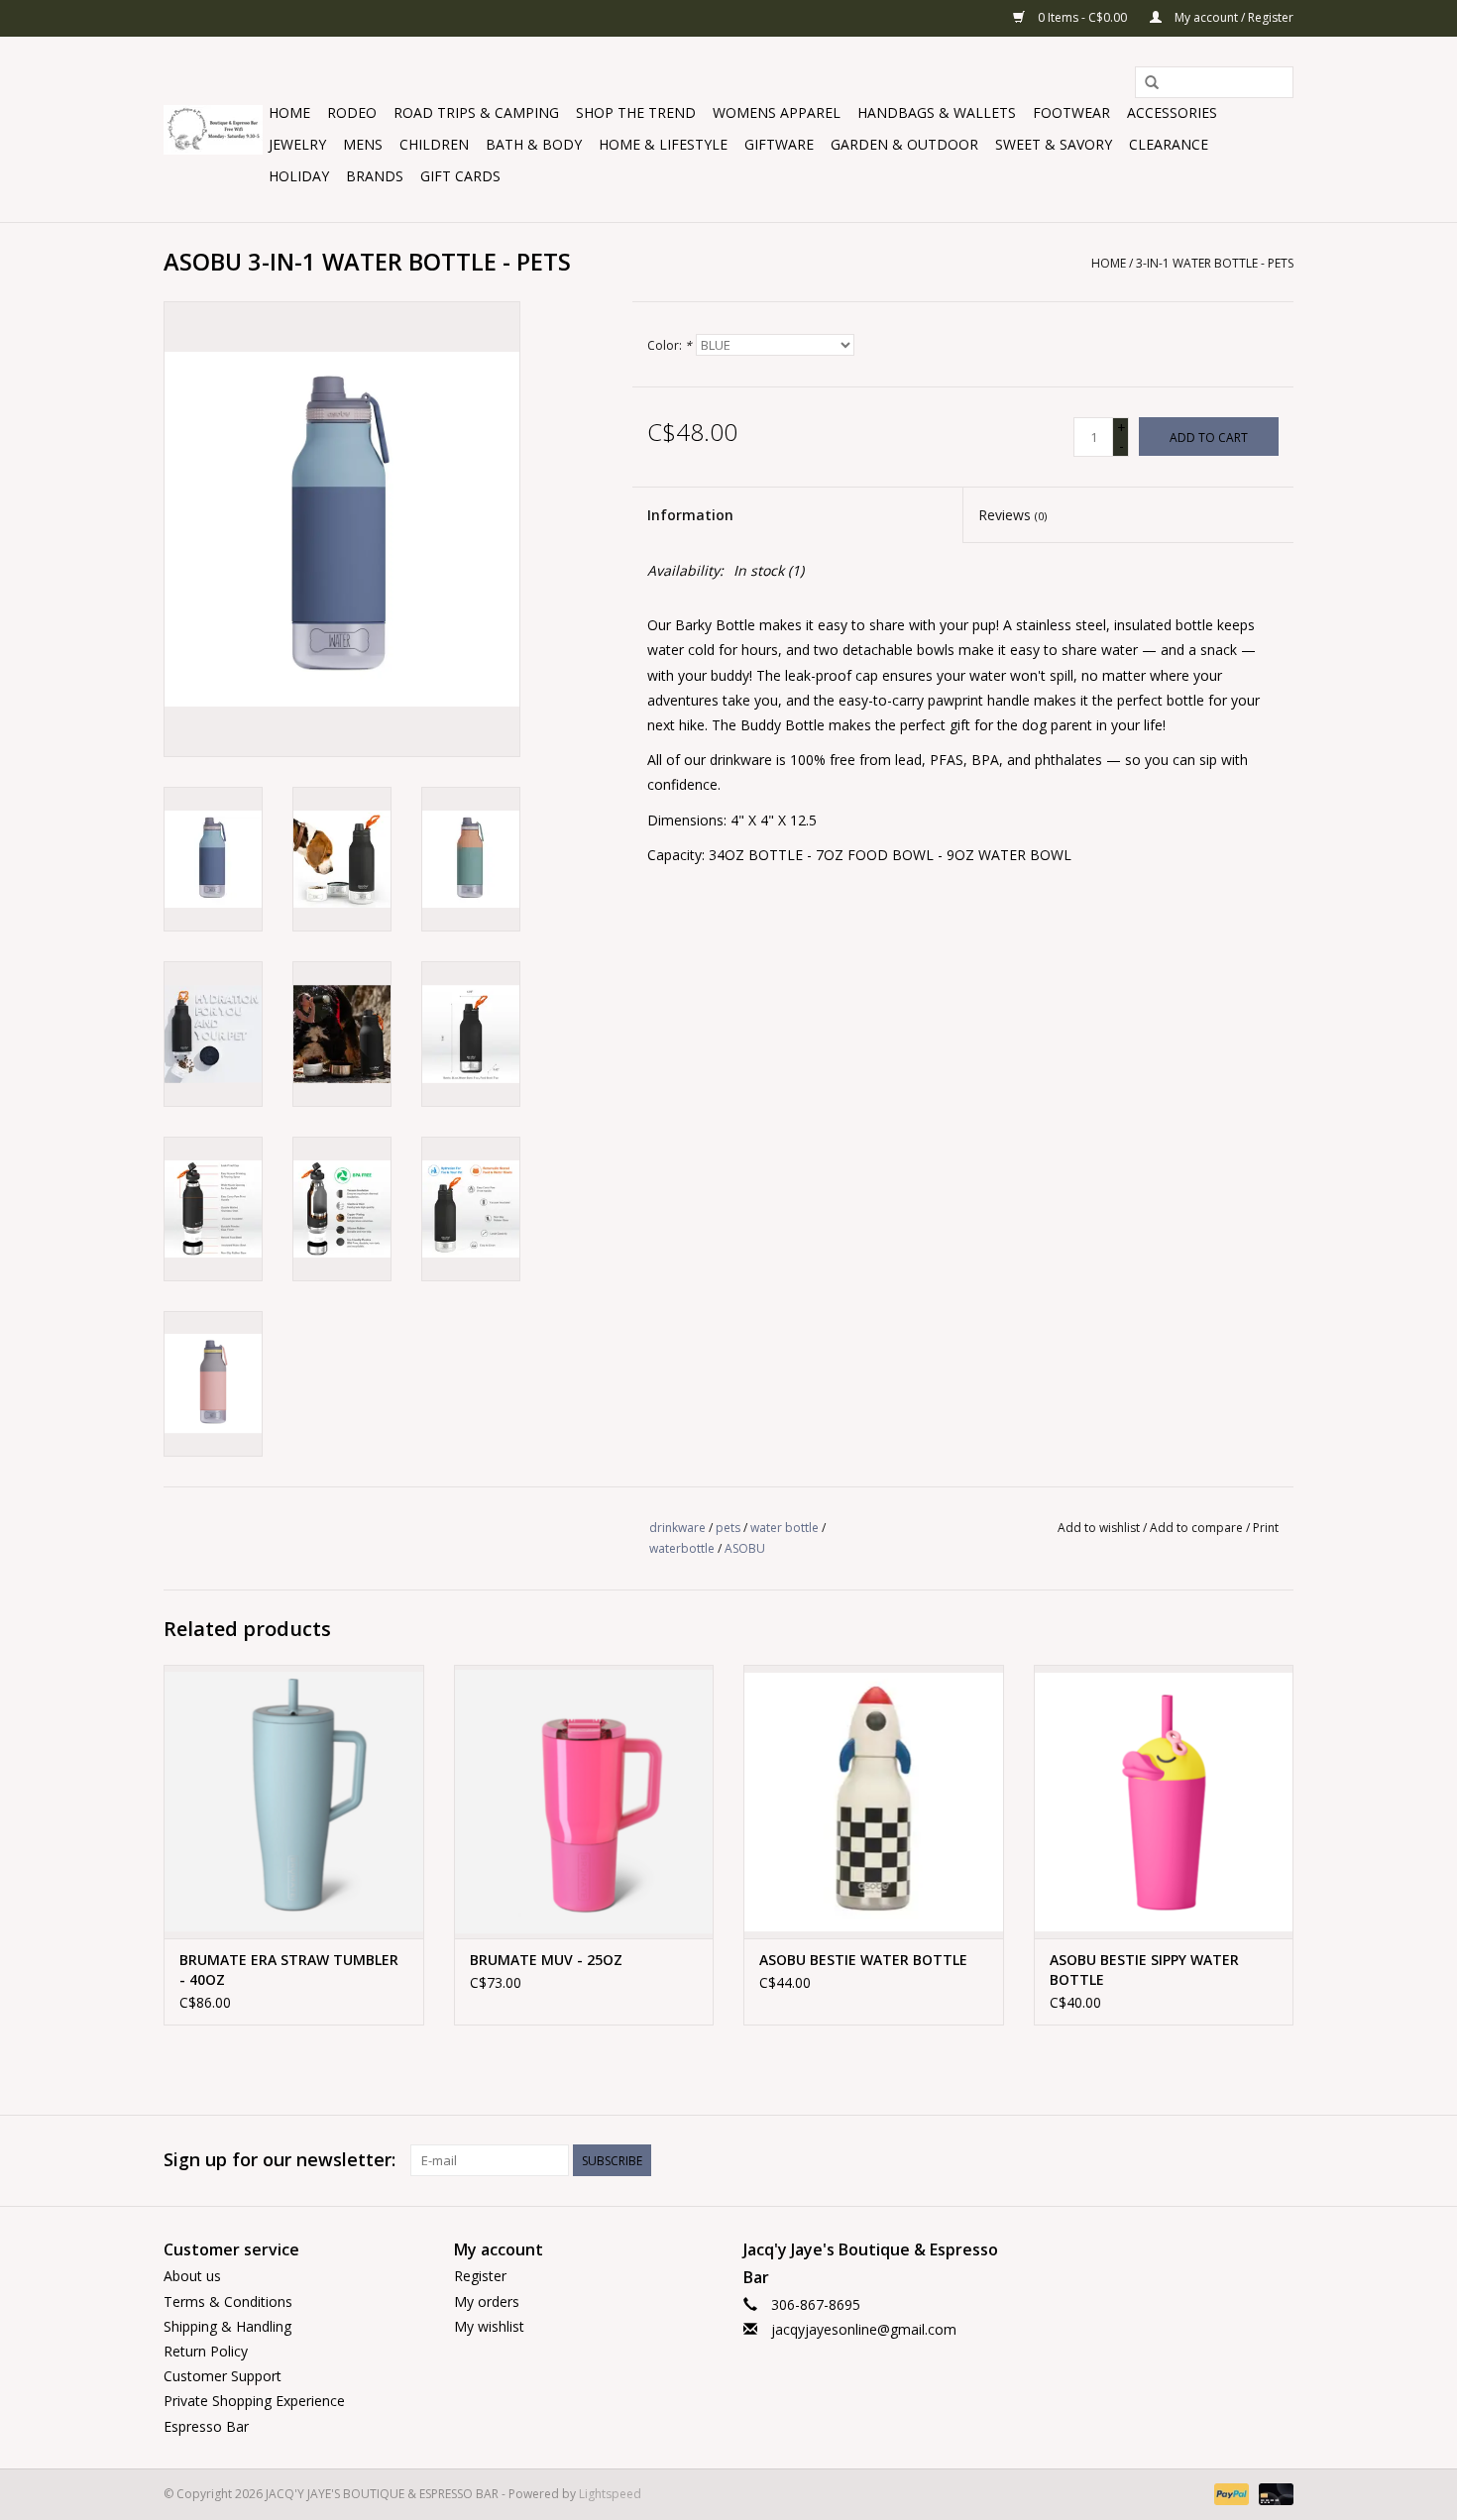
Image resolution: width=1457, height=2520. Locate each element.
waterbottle (682, 1548)
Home (289, 112)
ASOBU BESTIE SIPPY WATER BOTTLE (1144, 1970)
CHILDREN (434, 144)
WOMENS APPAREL (777, 112)
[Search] (1152, 83)
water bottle (785, 1528)
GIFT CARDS (460, 176)
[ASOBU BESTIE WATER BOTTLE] (874, 1801)
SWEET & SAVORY (1054, 144)
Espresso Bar (206, 2426)
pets (728, 1528)
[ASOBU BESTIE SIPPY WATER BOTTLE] (1164, 1801)
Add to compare (1198, 1528)
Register (480, 2276)
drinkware (677, 1528)
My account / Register (1233, 17)
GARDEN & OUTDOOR (904, 144)
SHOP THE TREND (636, 112)
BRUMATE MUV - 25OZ (546, 1960)
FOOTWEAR (1071, 112)
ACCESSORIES (1172, 112)
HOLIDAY (299, 176)
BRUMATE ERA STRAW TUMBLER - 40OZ (289, 1970)
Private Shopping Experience (254, 2401)
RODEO (352, 112)
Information (690, 515)
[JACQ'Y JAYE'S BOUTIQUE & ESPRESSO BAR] (213, 130)
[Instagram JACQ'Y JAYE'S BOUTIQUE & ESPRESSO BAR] (1278, 2160)
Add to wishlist (1099, 1528)
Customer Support (223, 2376)
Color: (670, 345)
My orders (487, 2301)
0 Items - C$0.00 (1082, 17)
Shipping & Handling (227, 2326)
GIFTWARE (779, 144)
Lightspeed (610, 2494)
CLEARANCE (1169, 144)
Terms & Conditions (228, 2301)
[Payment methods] (1230, 2493)
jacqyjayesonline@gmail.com (864, 2329)
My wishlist (489, 2326)
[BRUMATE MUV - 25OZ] (584, 1801)
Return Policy (206, 2351)
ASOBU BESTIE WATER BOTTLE (863, 1960)
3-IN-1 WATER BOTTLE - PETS (1215, 263)
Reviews (1012, 515)
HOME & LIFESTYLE (663, 144)
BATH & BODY (534, 144)
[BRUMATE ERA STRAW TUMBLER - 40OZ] (294, 1801)
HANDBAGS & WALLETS (937, 112)
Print (1266, 1528)
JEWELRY (297, 144)
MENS (363, 144)
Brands (375, 176)
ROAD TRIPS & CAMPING (476, 112)
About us (192, 2276)
